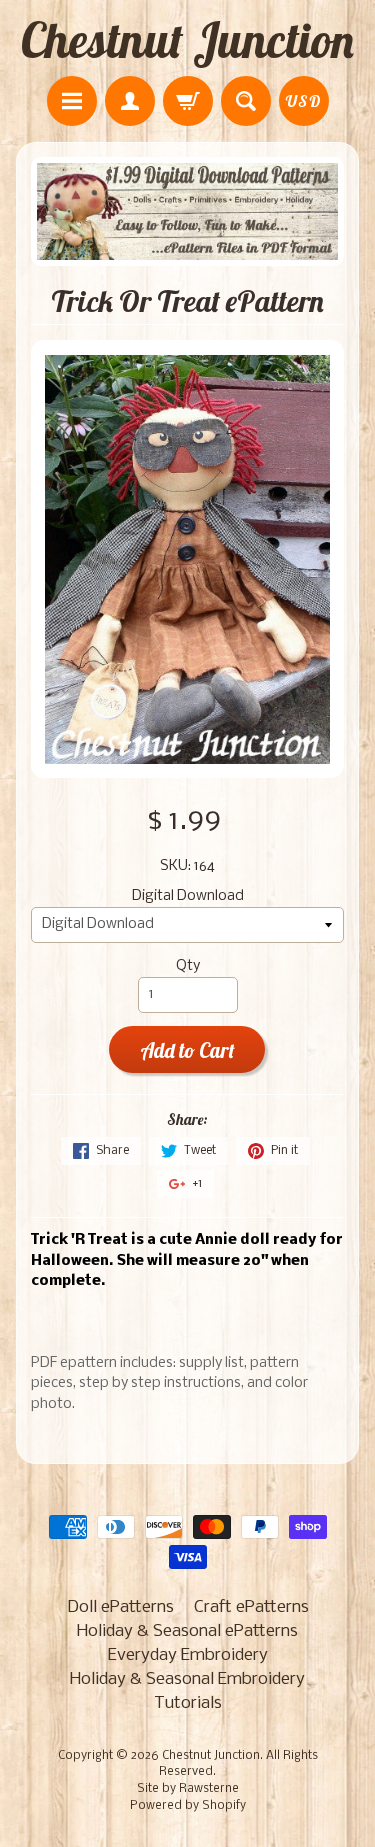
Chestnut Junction (187, 40)
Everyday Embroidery (188, 1655)
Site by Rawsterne (188, 1789)
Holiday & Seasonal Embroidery (187, 1679)
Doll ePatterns (120, 1607)
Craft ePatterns (251, 1607)
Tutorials (188, 1703)
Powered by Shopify (188, 1806)
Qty (188, 966)
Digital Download (188, 896)
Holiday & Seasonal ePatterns (187, 1631)
